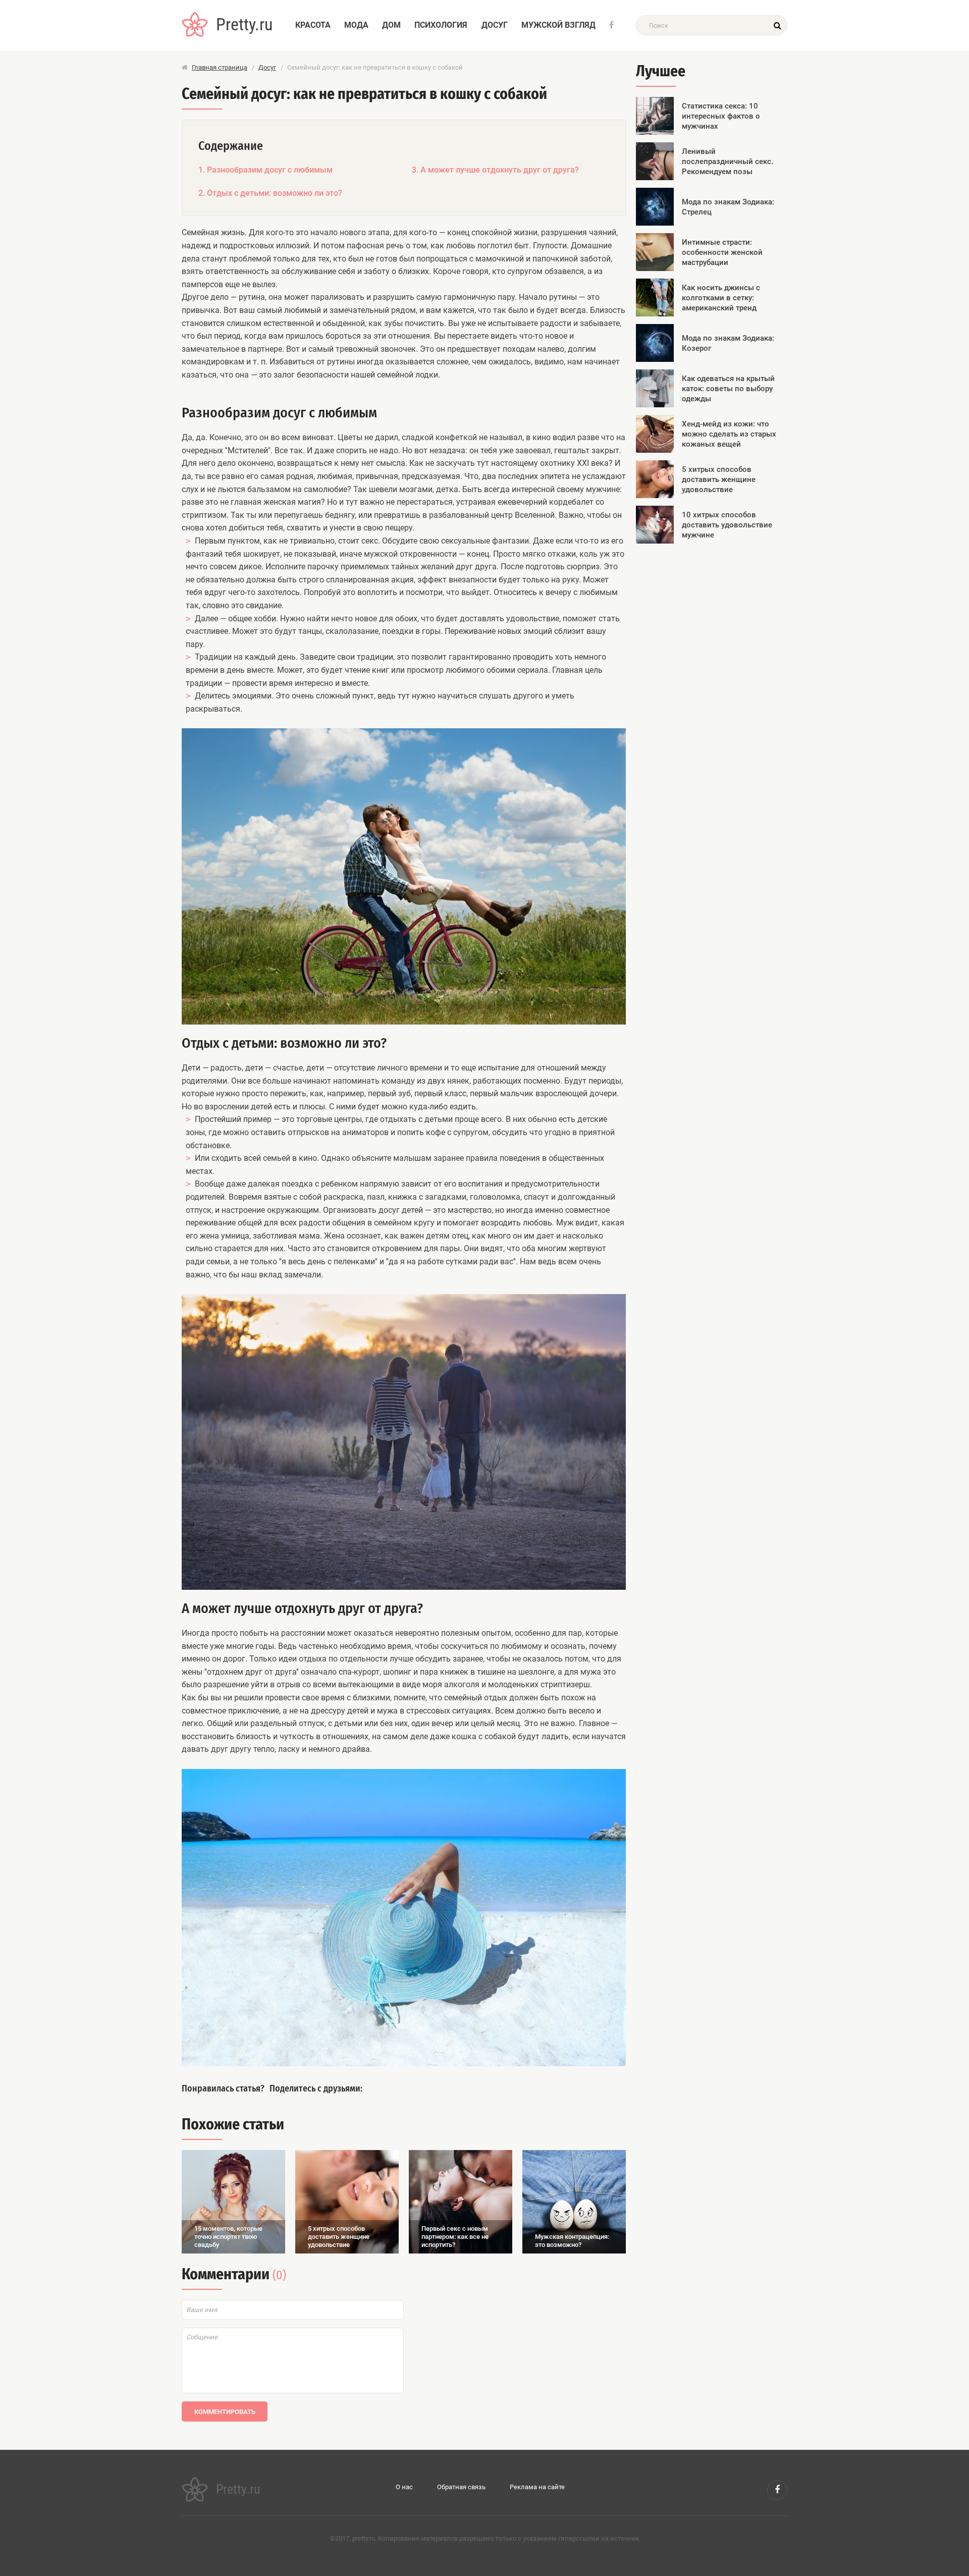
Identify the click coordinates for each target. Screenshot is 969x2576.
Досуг (495, 25)
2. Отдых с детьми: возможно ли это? (270, 193)
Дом (391, 25)
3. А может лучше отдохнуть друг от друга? (495, 170)
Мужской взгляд (558, 25)
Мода (356, 25)
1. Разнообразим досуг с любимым (265, 170)
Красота (313, 25)
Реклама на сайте (537, 2487)
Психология (441, 25)
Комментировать (225, 2412)
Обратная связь (461, 2487)
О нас (404, 2487)
